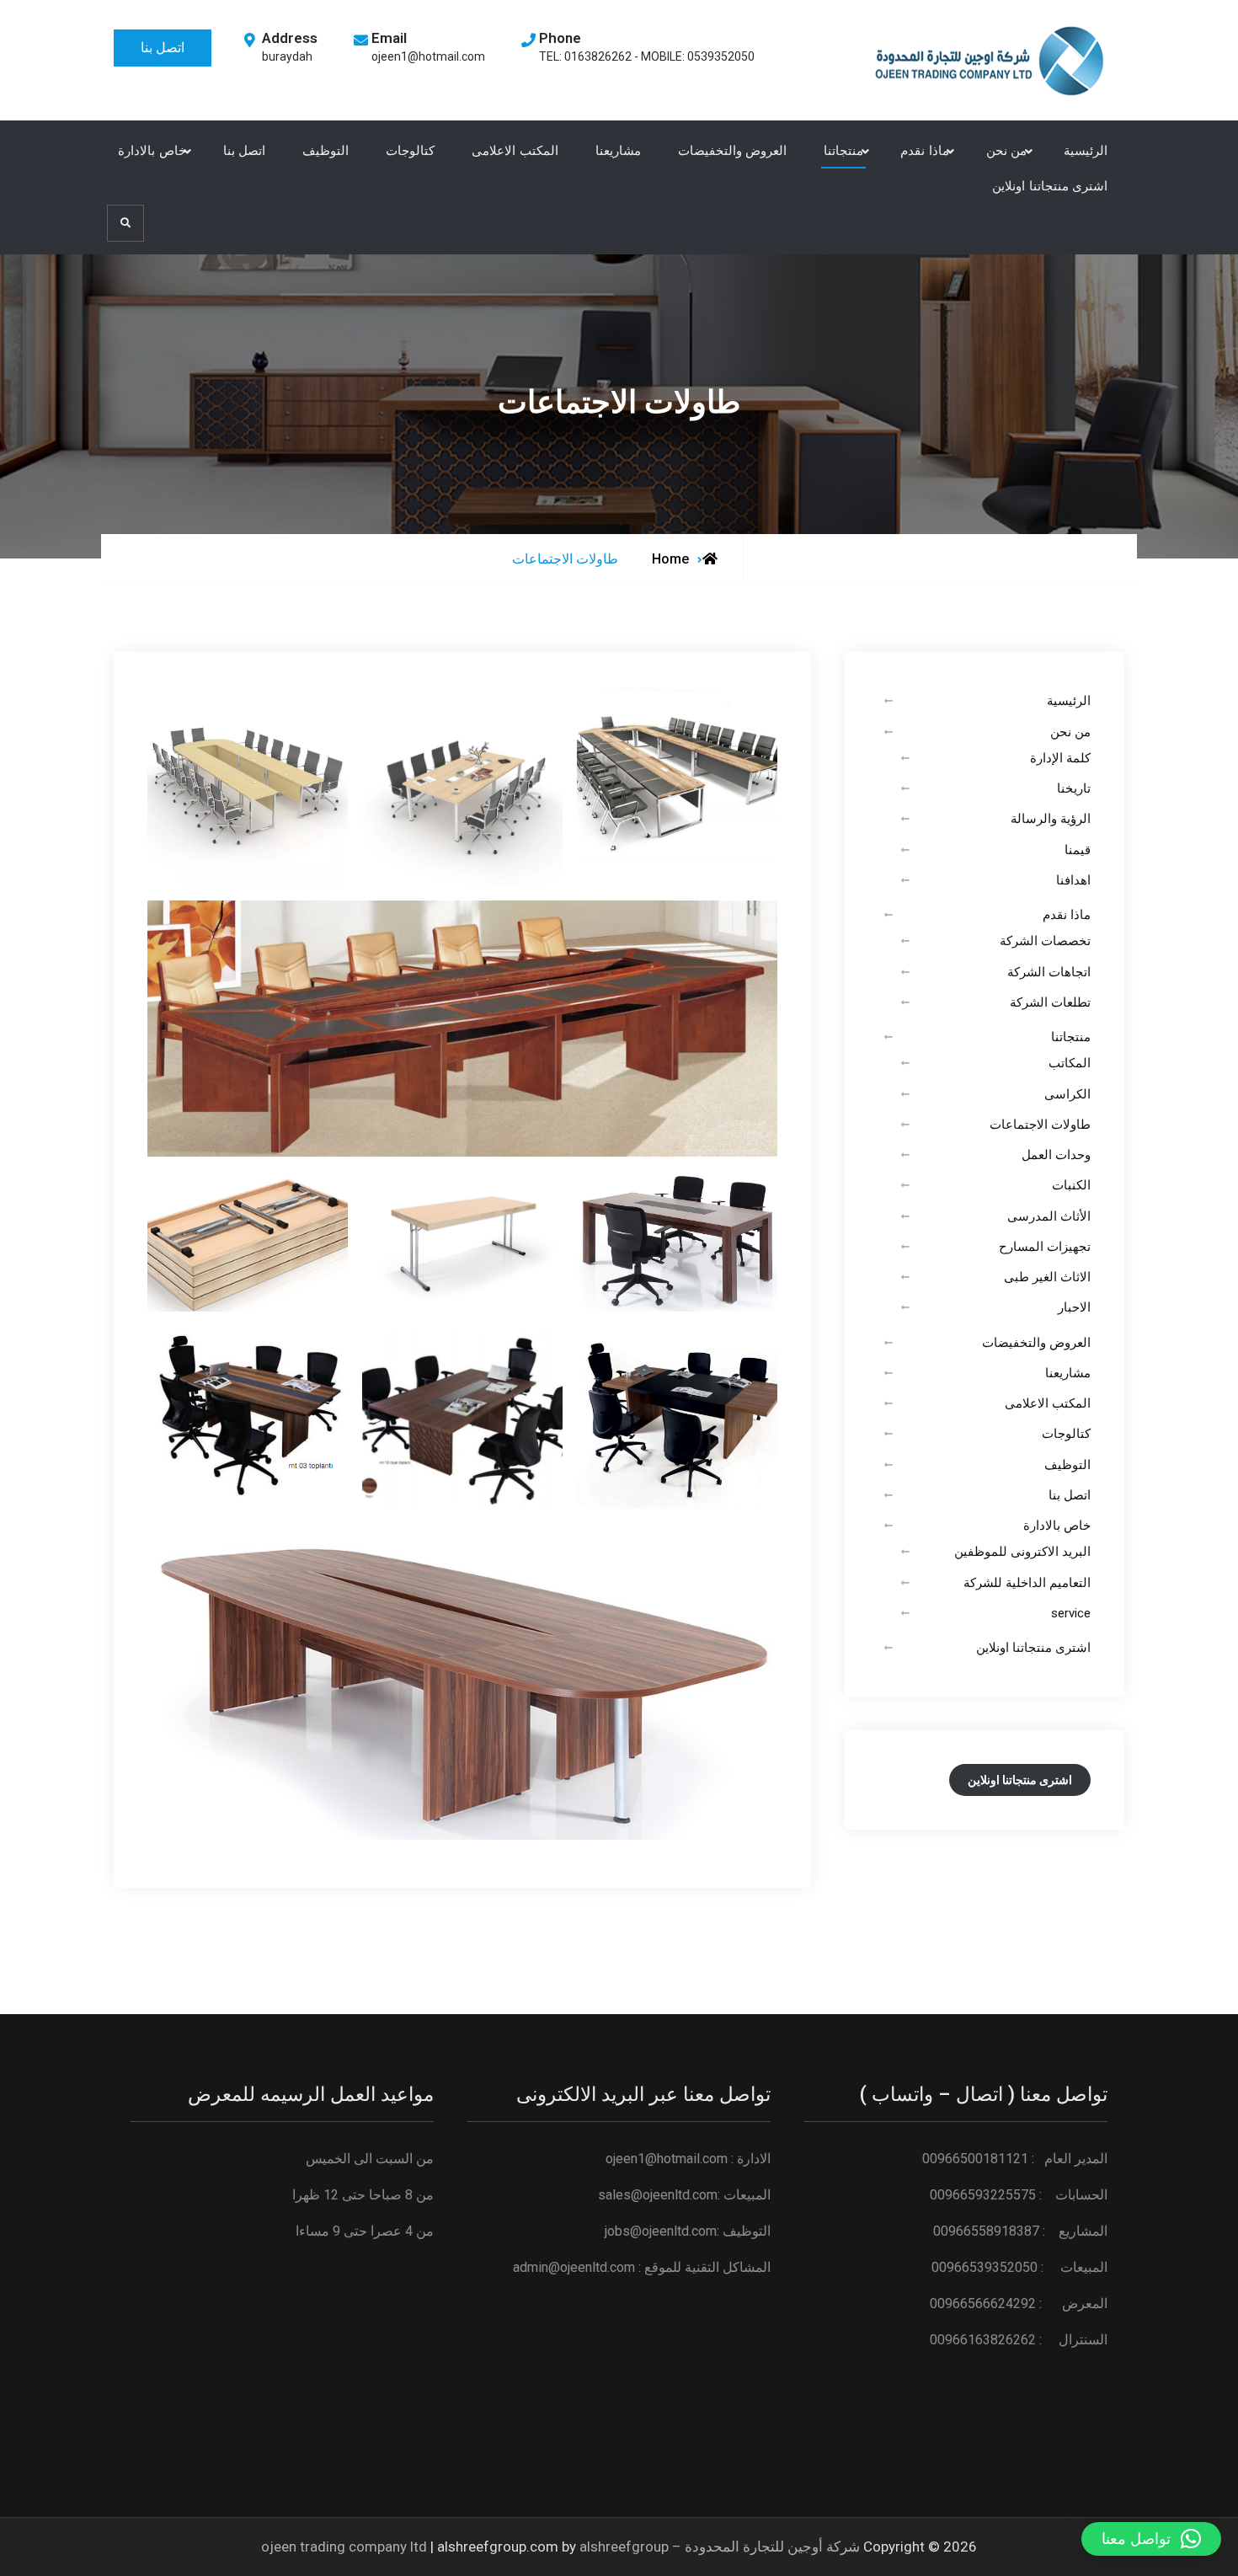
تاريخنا (1074, 788)
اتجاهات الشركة (1049, 972)
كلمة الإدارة (1060, 758)
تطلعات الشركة (1050, 1002)
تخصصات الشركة (1045, 941)
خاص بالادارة (152, 151)
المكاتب (1070, 1063)
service (1071, 1613)
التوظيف (326, 151)
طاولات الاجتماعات (1040, 1125)
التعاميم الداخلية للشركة (1027, 1583)
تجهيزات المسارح (1045, 1247)
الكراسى (1067, 1094)
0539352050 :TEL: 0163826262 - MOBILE (647, 56)
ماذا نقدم (925, 151)
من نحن (1007, 151)
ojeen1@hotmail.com (428, 56)
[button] (1151, 2539)
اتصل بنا (163, 48)
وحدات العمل (1056, 1155)
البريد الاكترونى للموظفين (1022, 1552)
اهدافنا (1073, 880)
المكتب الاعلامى (515, 151)
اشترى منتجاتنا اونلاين (1050, 186)
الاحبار (1074, 1307)
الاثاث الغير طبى (1047, 1277)
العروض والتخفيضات (733, 151)
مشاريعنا (618, 151)
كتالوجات (410, 151)
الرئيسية (1086, 151)
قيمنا (1078, 850)
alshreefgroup (624, 2547)
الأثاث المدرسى (1049, 1216)
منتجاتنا (843, 151)
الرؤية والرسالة (1051, 819)
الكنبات (1071, 1185)
